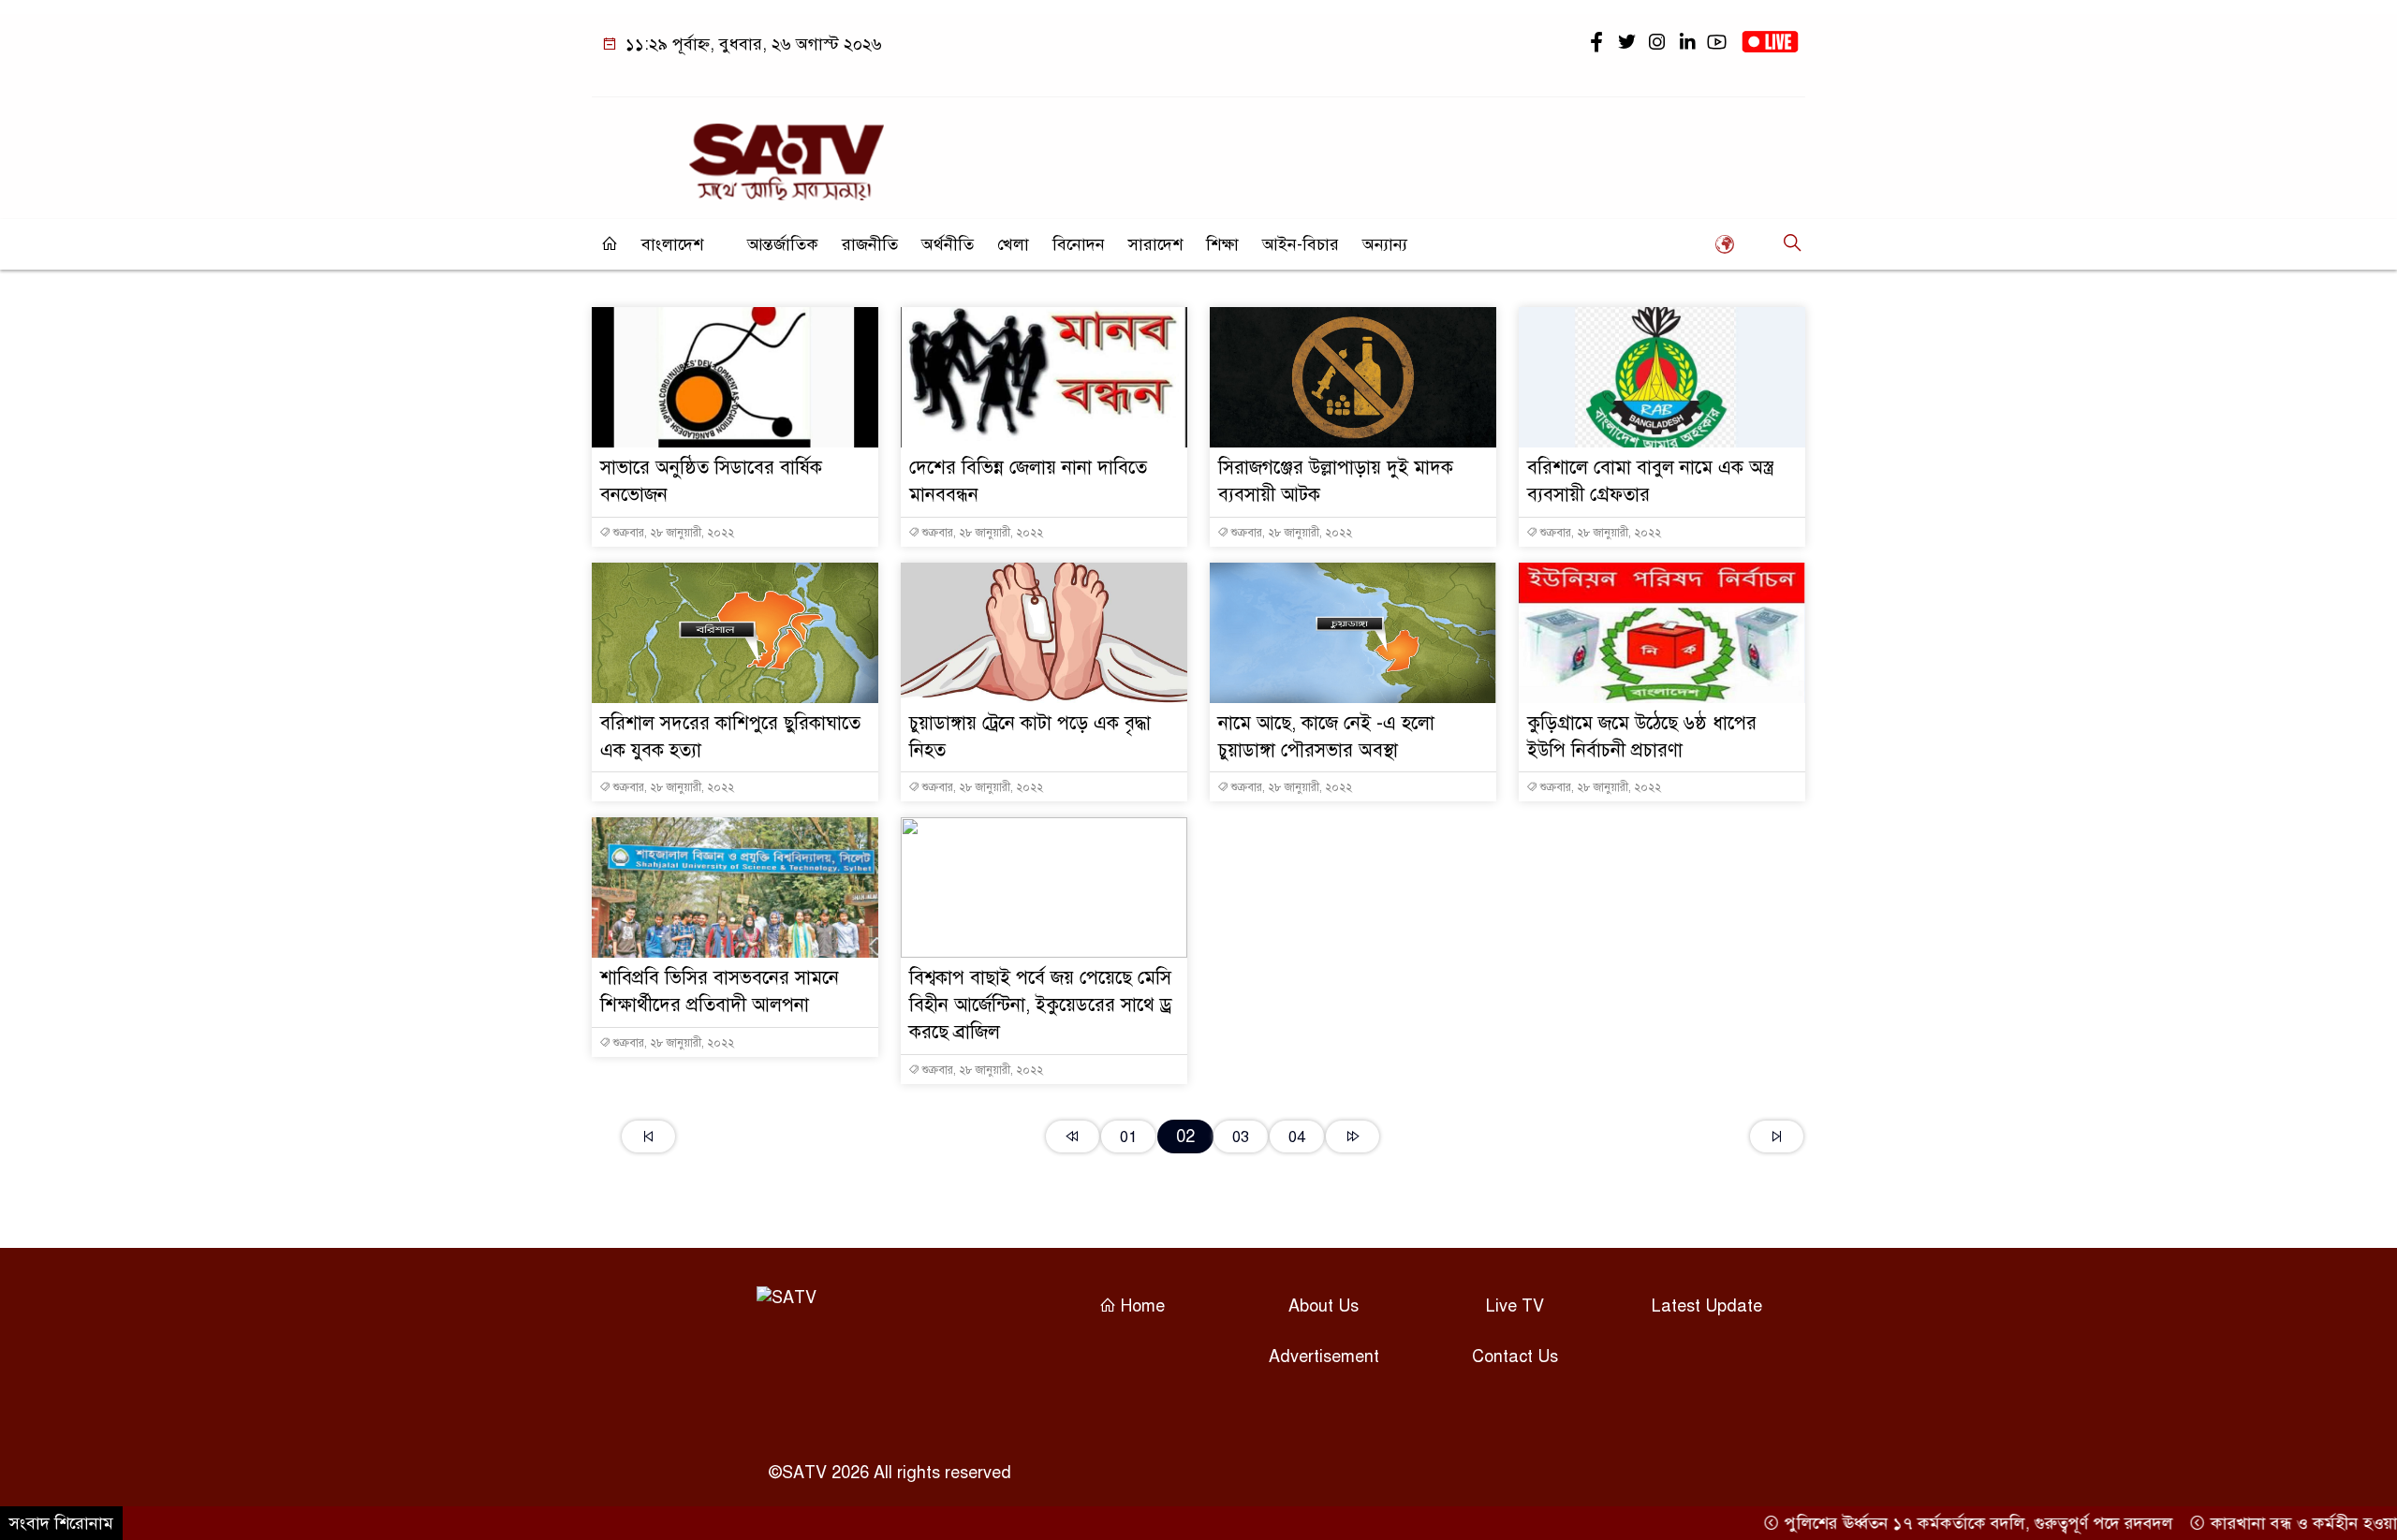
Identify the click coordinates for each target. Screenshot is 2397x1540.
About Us (1323, 1306)
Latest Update (1707, 1306)
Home (1140, 1306)
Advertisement (1324, 1357)
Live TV (1515, 1306)
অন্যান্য (1385, 244)
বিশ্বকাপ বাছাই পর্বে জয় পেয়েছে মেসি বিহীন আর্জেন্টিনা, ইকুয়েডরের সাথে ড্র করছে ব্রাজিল (1041, 1005)
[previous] (1073, 1137)
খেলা (1013, 244)
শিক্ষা (1222, 244)
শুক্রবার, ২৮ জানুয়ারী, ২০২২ (672, 533)
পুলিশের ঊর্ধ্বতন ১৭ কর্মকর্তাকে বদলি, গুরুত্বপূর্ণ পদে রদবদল (1933, 1523)
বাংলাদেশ (672, 244)
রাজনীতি (870, 244)
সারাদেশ (1155, 244)
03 (1241, 1137)
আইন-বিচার (1301, 244)
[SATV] (787, 154)
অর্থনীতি (948, 244)
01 (1128, 1137)
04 (1297, 1137)
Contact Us (1515, 1357)
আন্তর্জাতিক (783, 244)
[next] (1353, 1137)
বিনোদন (1079, 244)
